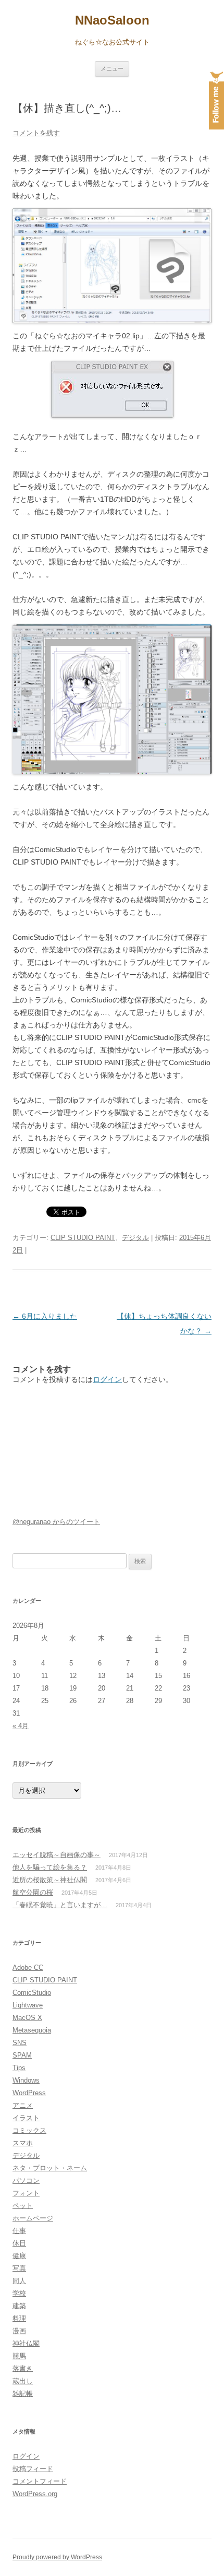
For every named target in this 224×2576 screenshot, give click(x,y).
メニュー (112, 68)
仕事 (19, 2231)
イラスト (26, 2118)
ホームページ (33, 2218)
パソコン (26, 2181)
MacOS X (27, 2018)
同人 (19, 2281)
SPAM (22, 2055)
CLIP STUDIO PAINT (83, 1238)
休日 (19, 2243)
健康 (19, 2256)
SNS (20, 2043)
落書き (23, 2368)
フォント (26, 2193)
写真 (19, 2268)
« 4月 (21, 1726)
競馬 (19, 2356)
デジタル (135, 1238)
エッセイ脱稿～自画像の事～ (57, 1855)
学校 (19, 2293)
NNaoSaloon (112, 20)
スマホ (23, 2143)
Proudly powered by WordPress (57, 2557)
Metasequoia (32, 2030)
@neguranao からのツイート (56, 1522)
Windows (26, 2080)
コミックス (29, 2130)
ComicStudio (32, 1993)
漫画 (19, 2331)
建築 (19, 2306)
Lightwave (28, 2005)
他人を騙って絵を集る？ (50, 1867)
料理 (19, 2318)
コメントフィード (40, 2481)
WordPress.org (35, 2494)
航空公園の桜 (33, 1892)
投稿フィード (33, 2469)
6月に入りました (45, 1316)
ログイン (107, 1379)
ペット (23, 2206)
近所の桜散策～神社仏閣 (50, 1880)
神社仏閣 (26, 2343)
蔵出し (23, 2381)
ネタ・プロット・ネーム (50, 2168)
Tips (19, 2068)
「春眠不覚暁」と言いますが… (60, 1905)
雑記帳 (23, 2394)
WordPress (29, 2093)
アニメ (23, 2105)
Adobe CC (28, 1968)
